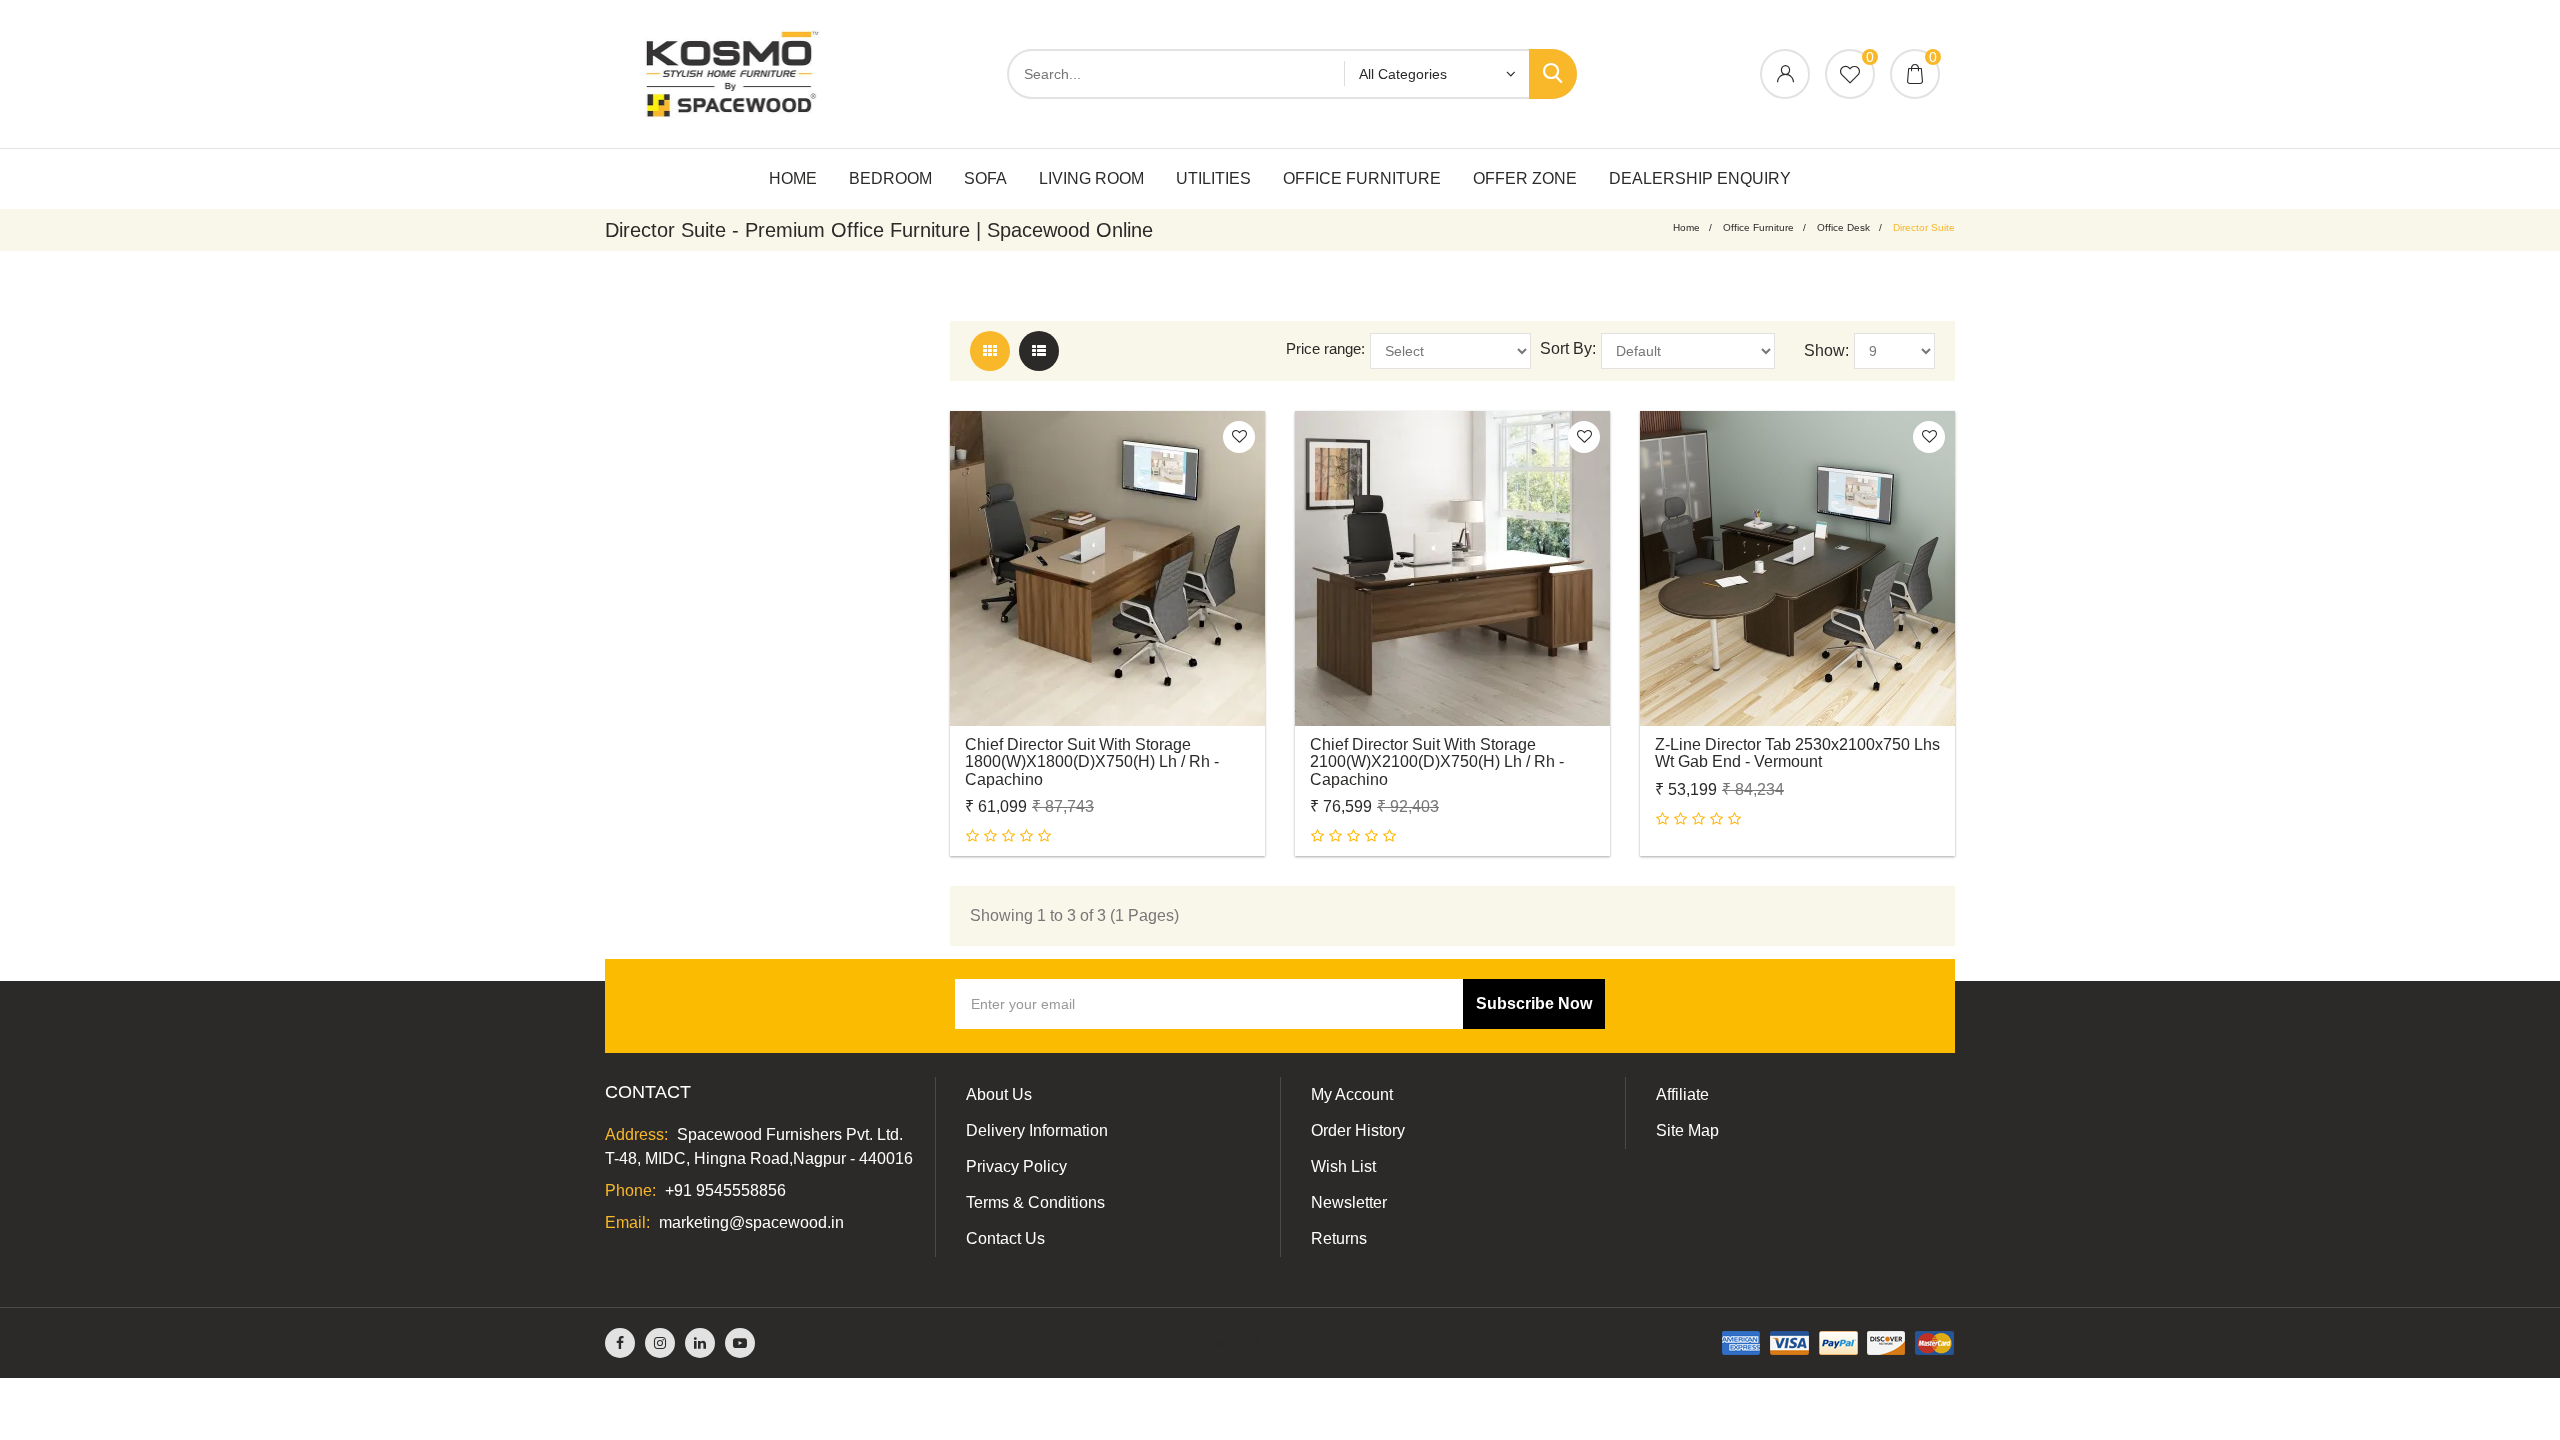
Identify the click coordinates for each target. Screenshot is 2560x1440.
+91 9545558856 (725, 1190)
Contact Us (1005, 1238)
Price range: (1325, 348)
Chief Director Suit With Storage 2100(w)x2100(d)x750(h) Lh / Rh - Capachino (1437, 762)
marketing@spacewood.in (751, 1222)
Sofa (985, 178)
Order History (1358, 1130)
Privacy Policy (1016, 1166)
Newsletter (1349, 1202)
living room (1091, 178)
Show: (1826, 350)
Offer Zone (1525, 178)
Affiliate (1682, 1094)
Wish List (1343, 1166)
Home (793, 178)
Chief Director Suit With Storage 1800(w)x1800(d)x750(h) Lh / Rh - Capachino (1092, 762)
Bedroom (890, 178)
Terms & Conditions (1035, 1202)
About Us (999, 1094)
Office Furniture (1362, 178)
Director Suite (1924, 227)
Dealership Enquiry (1700, 178)
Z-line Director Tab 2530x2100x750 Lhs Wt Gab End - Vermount (1797, 753)
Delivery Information (1037, 1130)
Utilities (1213, 178)
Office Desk (1843, 227)
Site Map (1687, 1130)
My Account (1352, 1094)
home (1686, 227)
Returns (1339, 1238)
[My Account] (1785, 76)
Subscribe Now (1534, 1003)
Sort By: (1568, 348)
